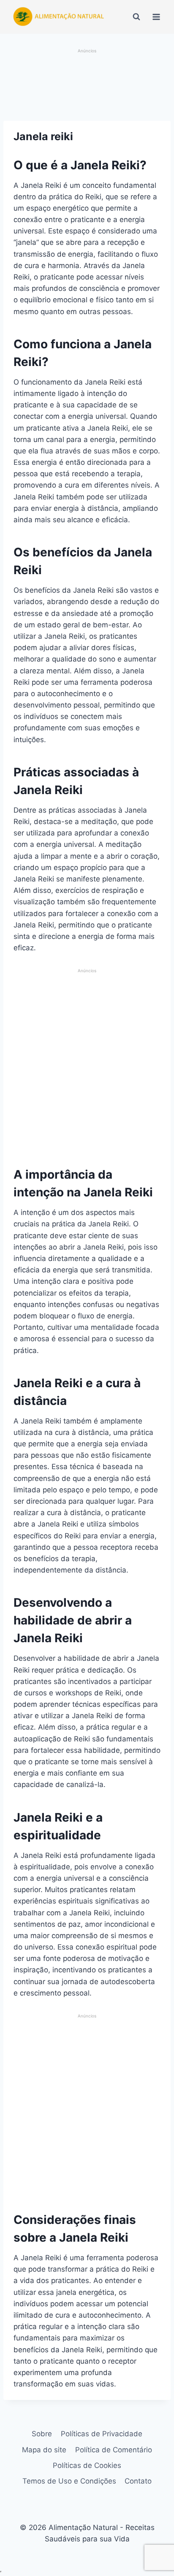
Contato (138, 2481)
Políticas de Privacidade (102, 2434)
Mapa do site (44, 2450)
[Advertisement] (87, 86)
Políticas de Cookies (87, 2465)
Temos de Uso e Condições (69, 2481)
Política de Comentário (114, 2450)
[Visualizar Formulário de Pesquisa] (136, 17)
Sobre (42, 2434)
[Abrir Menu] (156, 17)
